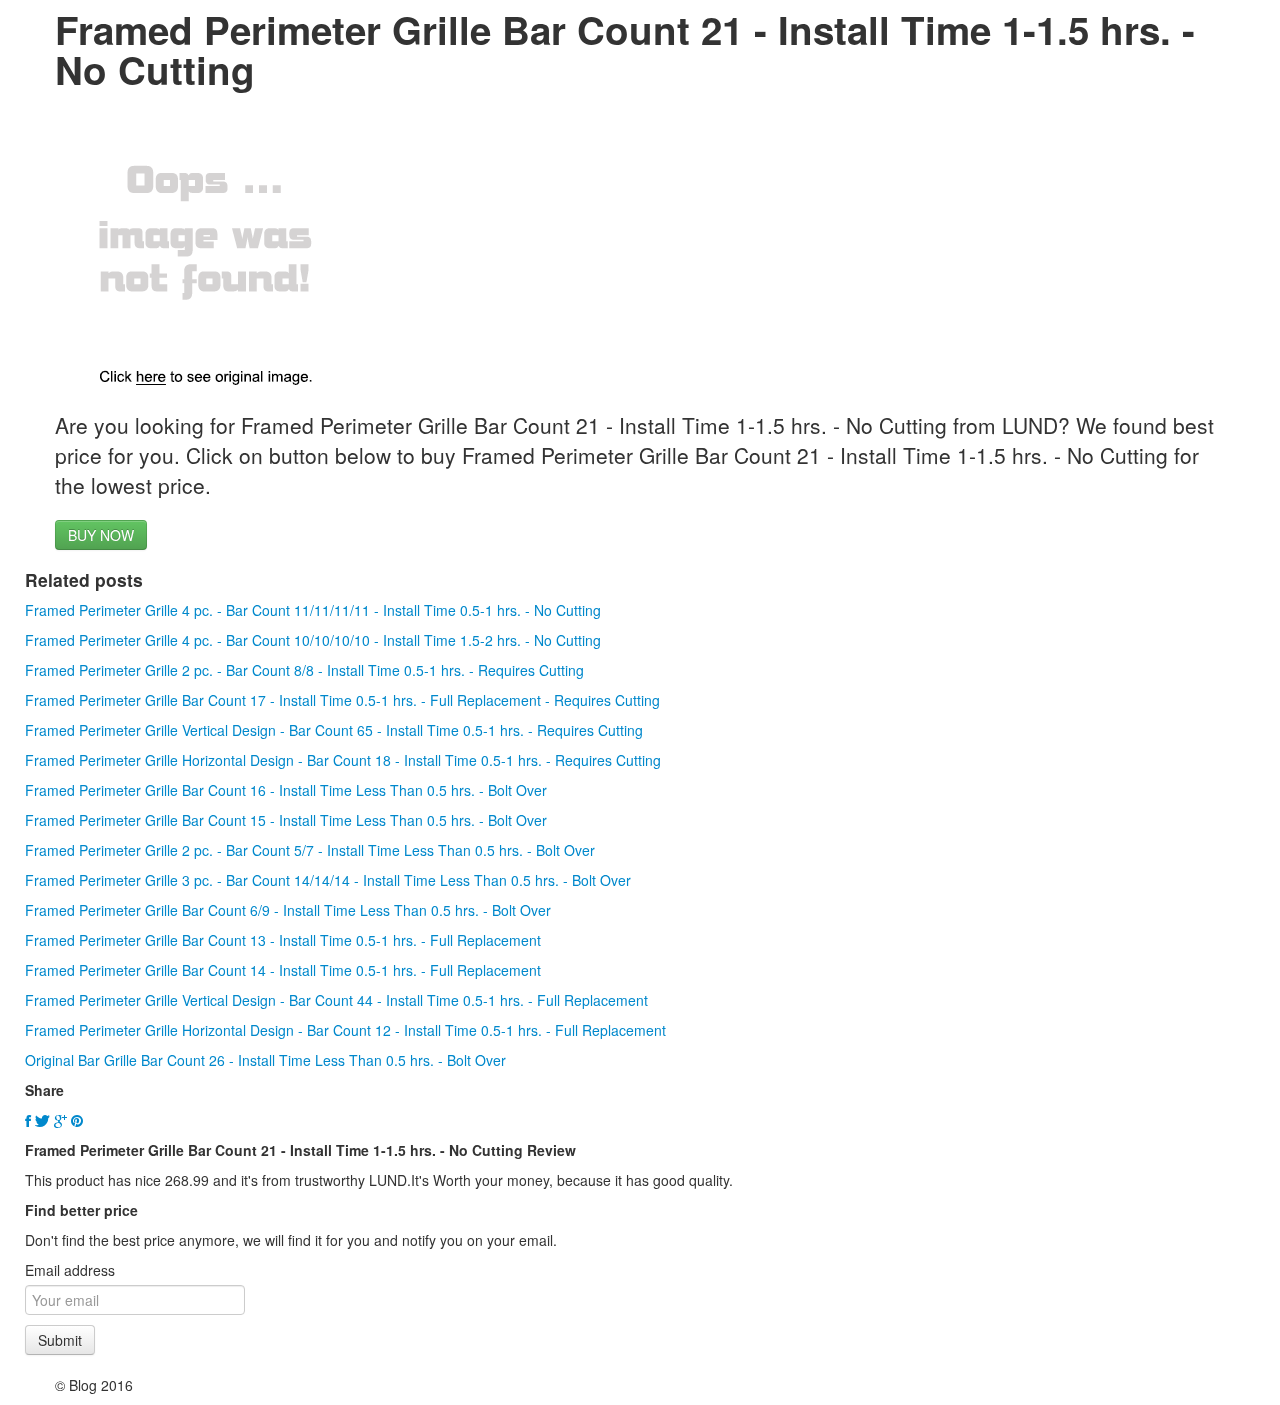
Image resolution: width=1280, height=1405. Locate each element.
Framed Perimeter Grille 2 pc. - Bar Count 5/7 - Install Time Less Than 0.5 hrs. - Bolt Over (310, 850)
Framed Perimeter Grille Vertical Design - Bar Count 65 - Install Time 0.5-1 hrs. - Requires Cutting (334, 730)
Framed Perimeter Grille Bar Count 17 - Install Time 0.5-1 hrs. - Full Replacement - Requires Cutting (342, 700)
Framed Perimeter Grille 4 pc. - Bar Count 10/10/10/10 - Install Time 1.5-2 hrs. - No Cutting (313, 640)
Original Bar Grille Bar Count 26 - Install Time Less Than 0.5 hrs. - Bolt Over (265, 1060)
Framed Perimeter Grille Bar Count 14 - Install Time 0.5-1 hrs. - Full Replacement (283, 970)
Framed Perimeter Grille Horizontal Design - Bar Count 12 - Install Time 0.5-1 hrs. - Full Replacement (345, 1030)
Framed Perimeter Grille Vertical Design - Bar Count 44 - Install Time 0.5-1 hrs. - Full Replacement (336, 1000)
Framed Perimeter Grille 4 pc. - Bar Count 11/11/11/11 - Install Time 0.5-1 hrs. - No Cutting (313, 610)
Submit (60, 1340)
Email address (70, 1270)
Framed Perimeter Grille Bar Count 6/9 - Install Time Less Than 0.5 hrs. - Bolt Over (288, 910)
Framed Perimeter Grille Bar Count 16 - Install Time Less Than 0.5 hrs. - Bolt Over (286, 790)
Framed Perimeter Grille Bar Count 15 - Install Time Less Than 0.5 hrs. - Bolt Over (286, 820)
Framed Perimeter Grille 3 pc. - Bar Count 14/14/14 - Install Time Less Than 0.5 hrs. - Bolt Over (328, 880)
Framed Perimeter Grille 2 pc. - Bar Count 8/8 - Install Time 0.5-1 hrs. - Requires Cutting (304, 670)
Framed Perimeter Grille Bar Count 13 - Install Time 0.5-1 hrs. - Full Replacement (283, 940)
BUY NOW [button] (101, 535)
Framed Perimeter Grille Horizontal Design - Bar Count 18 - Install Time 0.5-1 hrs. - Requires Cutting (343, 760)
